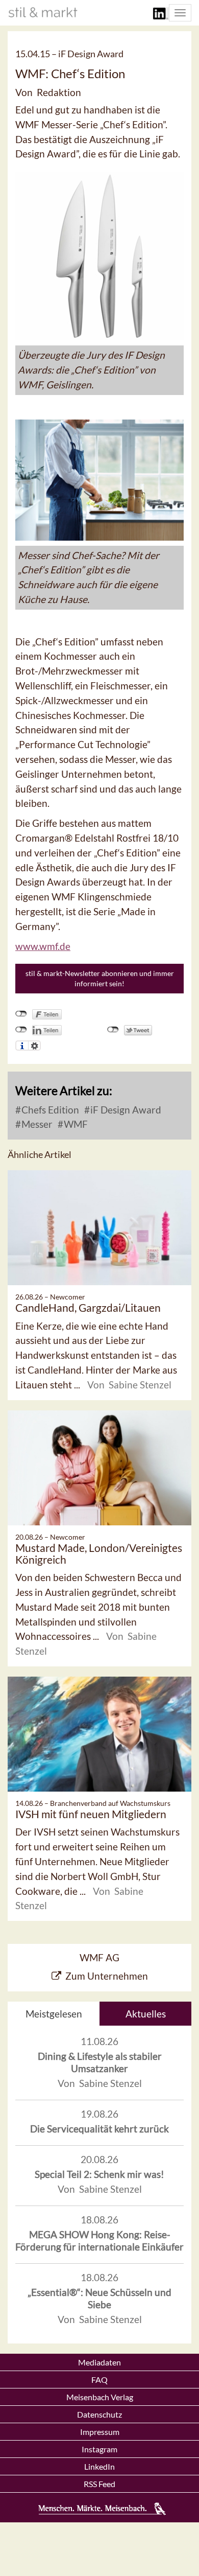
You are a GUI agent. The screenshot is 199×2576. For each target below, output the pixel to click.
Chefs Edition (49, 1110)
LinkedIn (99, 2466)
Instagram (99, 2449)
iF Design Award (125, 1110)
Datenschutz (99, 2414)
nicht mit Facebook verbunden (21, 1014)
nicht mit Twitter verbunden (113, 1030)
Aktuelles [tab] (146, 2014)
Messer (36, 1124)
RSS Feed (99, 2484)
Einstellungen (34, 1046)
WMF (75, 1124)
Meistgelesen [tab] (54, 2014)
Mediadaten (99, 2362)
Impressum (100, 2432)
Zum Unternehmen (107, 1976)
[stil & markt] (43, 12)
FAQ (99, 2380)
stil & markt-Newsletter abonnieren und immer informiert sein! (100, 978)
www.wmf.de (43, 946)
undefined (21, 1030)
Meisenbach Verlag (100, 2397)
